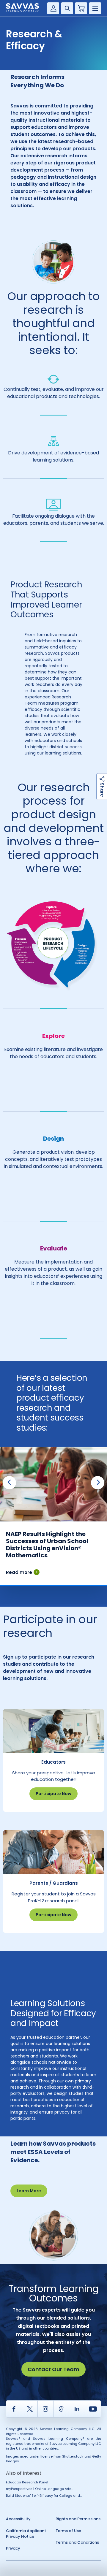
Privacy (13, 2548)
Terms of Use (68, 2531)
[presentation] (9, 1483)
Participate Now (53, 1794)
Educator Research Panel (27, 2482)
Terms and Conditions (77, 2542)
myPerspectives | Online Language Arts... (40, 2489)
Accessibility (18, 2519)
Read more (19, 1572)
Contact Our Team (53, 2369)
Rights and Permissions (78, 2519)
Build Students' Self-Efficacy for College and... (44, 2496)
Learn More (29, 2191)
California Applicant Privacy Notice (26, 2534)
